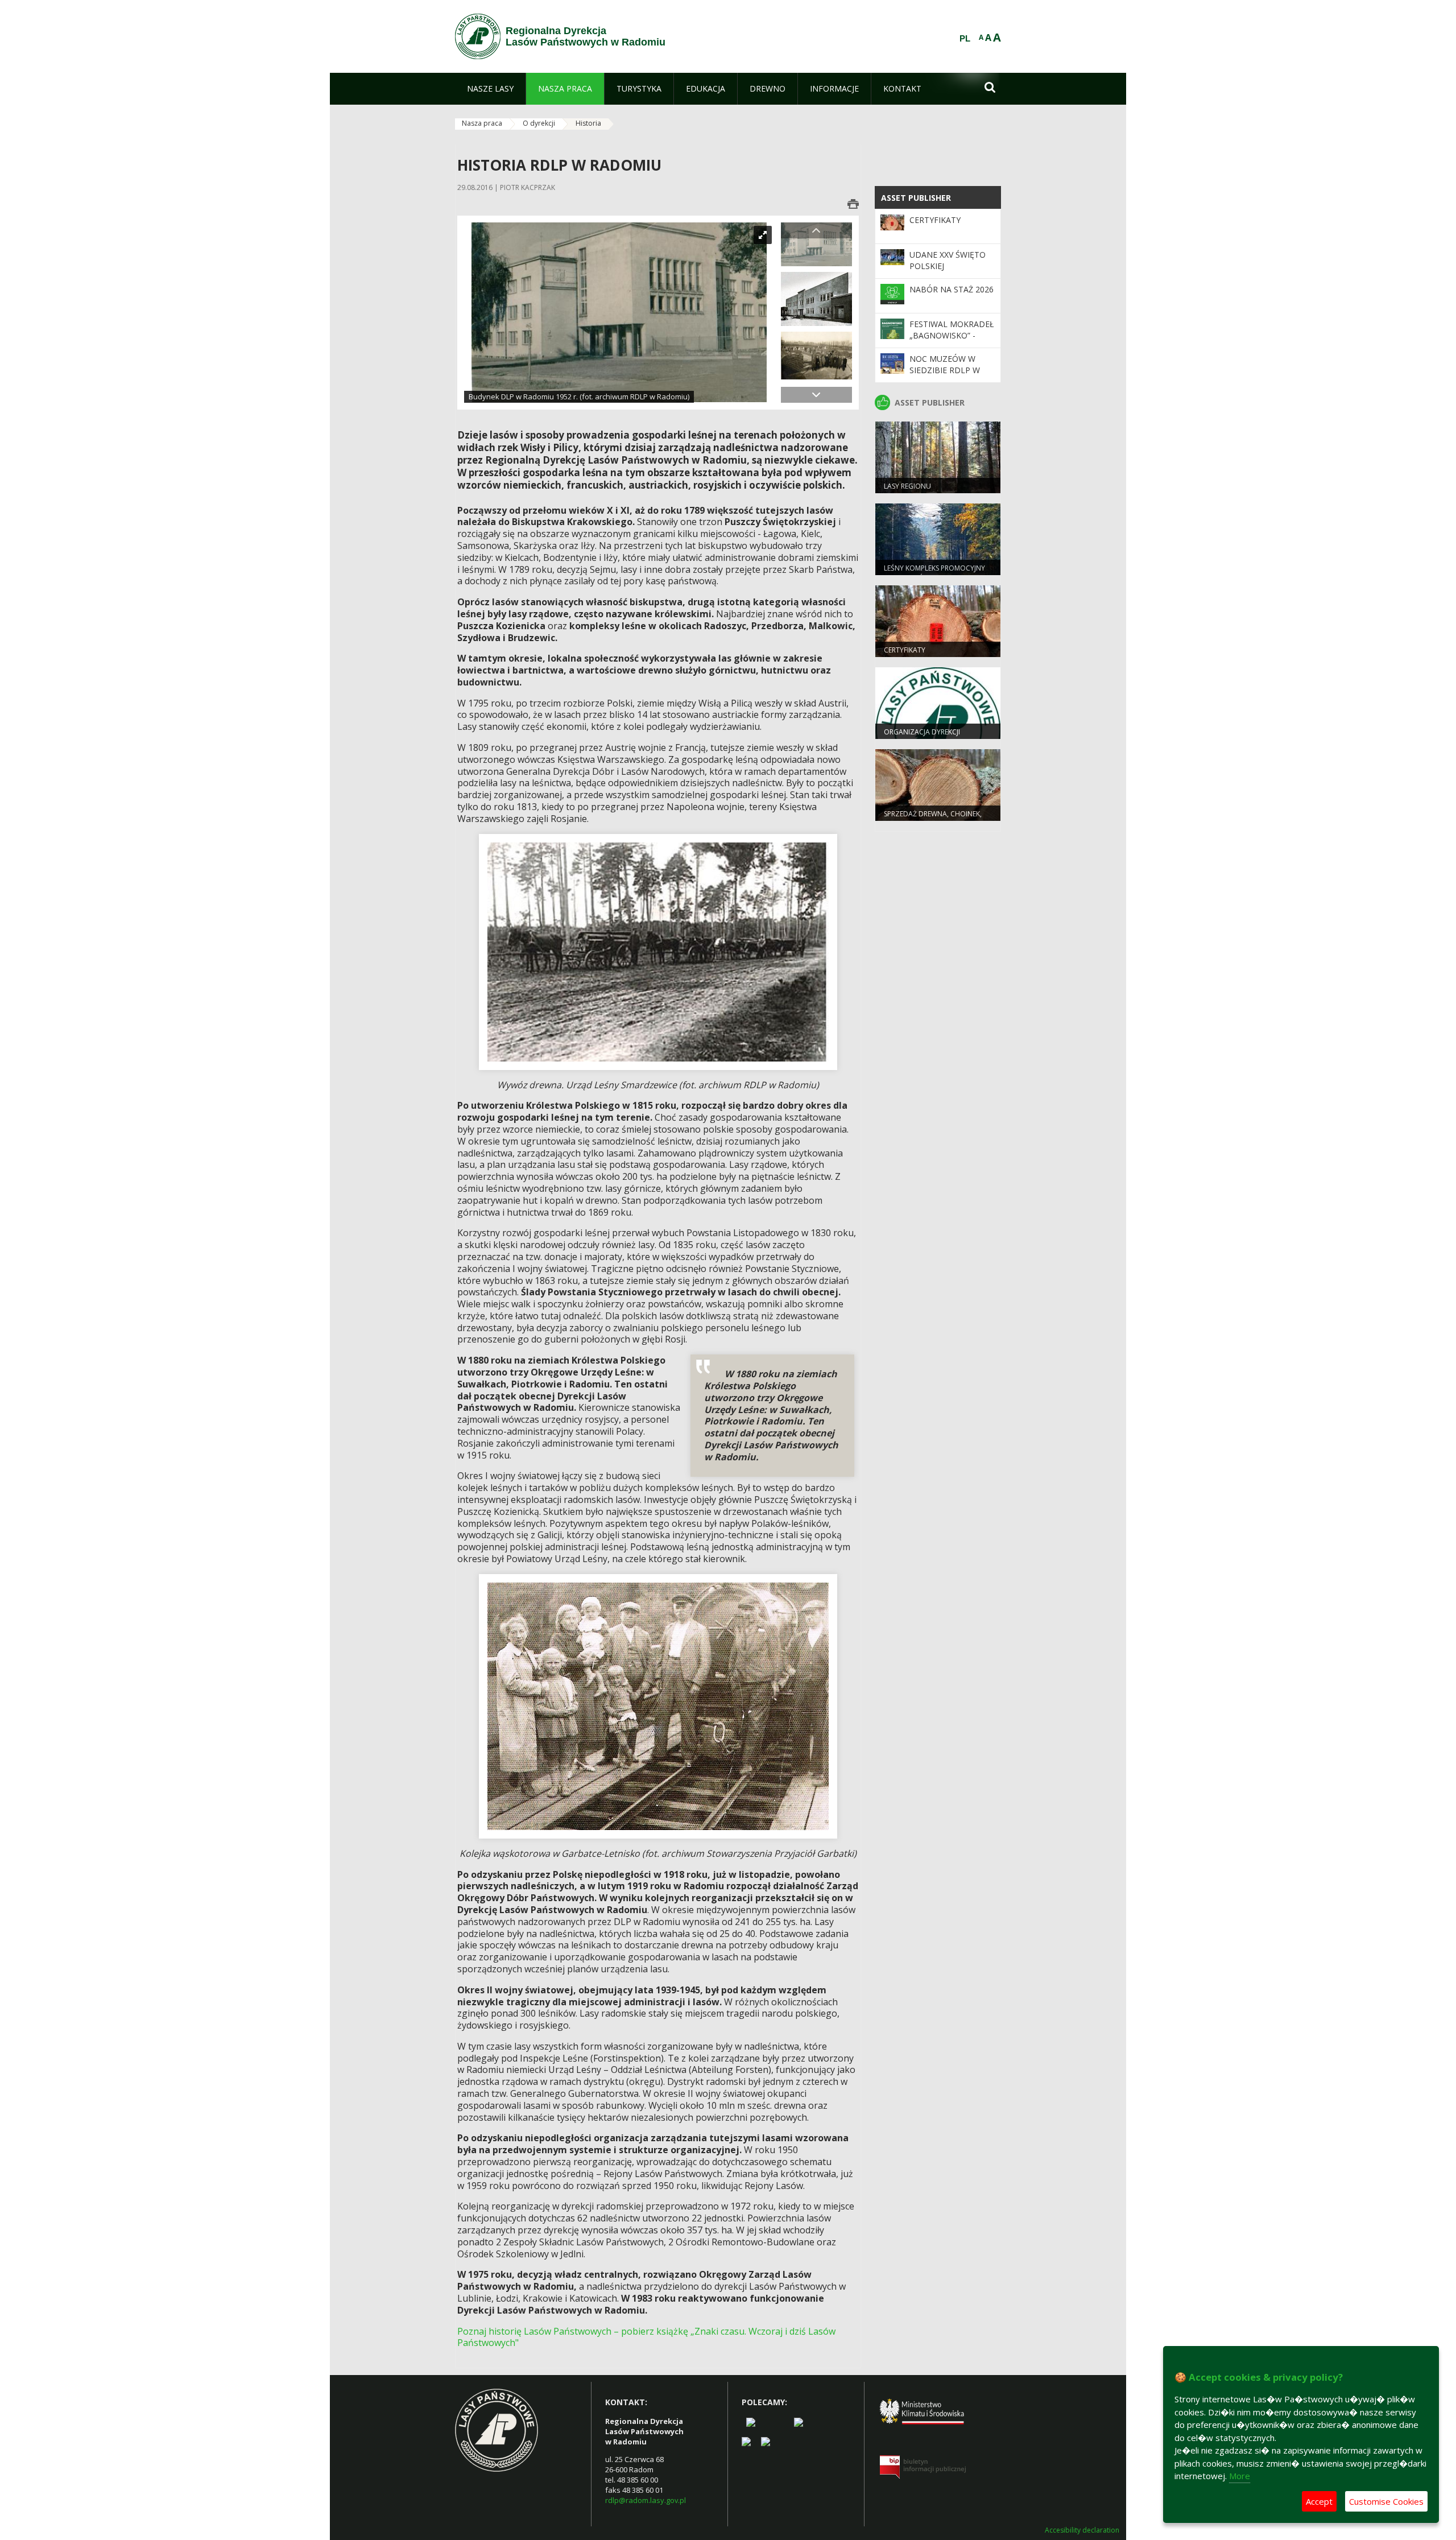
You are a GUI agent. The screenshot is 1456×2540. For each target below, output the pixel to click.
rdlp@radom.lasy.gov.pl (646, 2500)
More (1240, 2476)
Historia (588, 123)
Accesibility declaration (1082, 2530)
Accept (1319, 2501)
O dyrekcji (539, 123)
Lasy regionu (907, 486)
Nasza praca (482, 123)
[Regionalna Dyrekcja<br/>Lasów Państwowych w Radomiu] (478, 36)
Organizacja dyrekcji (922, 732)
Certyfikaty (935, 220)
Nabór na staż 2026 (952, 289)
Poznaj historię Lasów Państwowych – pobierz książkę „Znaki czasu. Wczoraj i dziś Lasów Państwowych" (646, 2337)
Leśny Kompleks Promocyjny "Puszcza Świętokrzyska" (934, 573)
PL (965, 39)
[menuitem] (490, 89)
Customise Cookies (1386, 2501)
